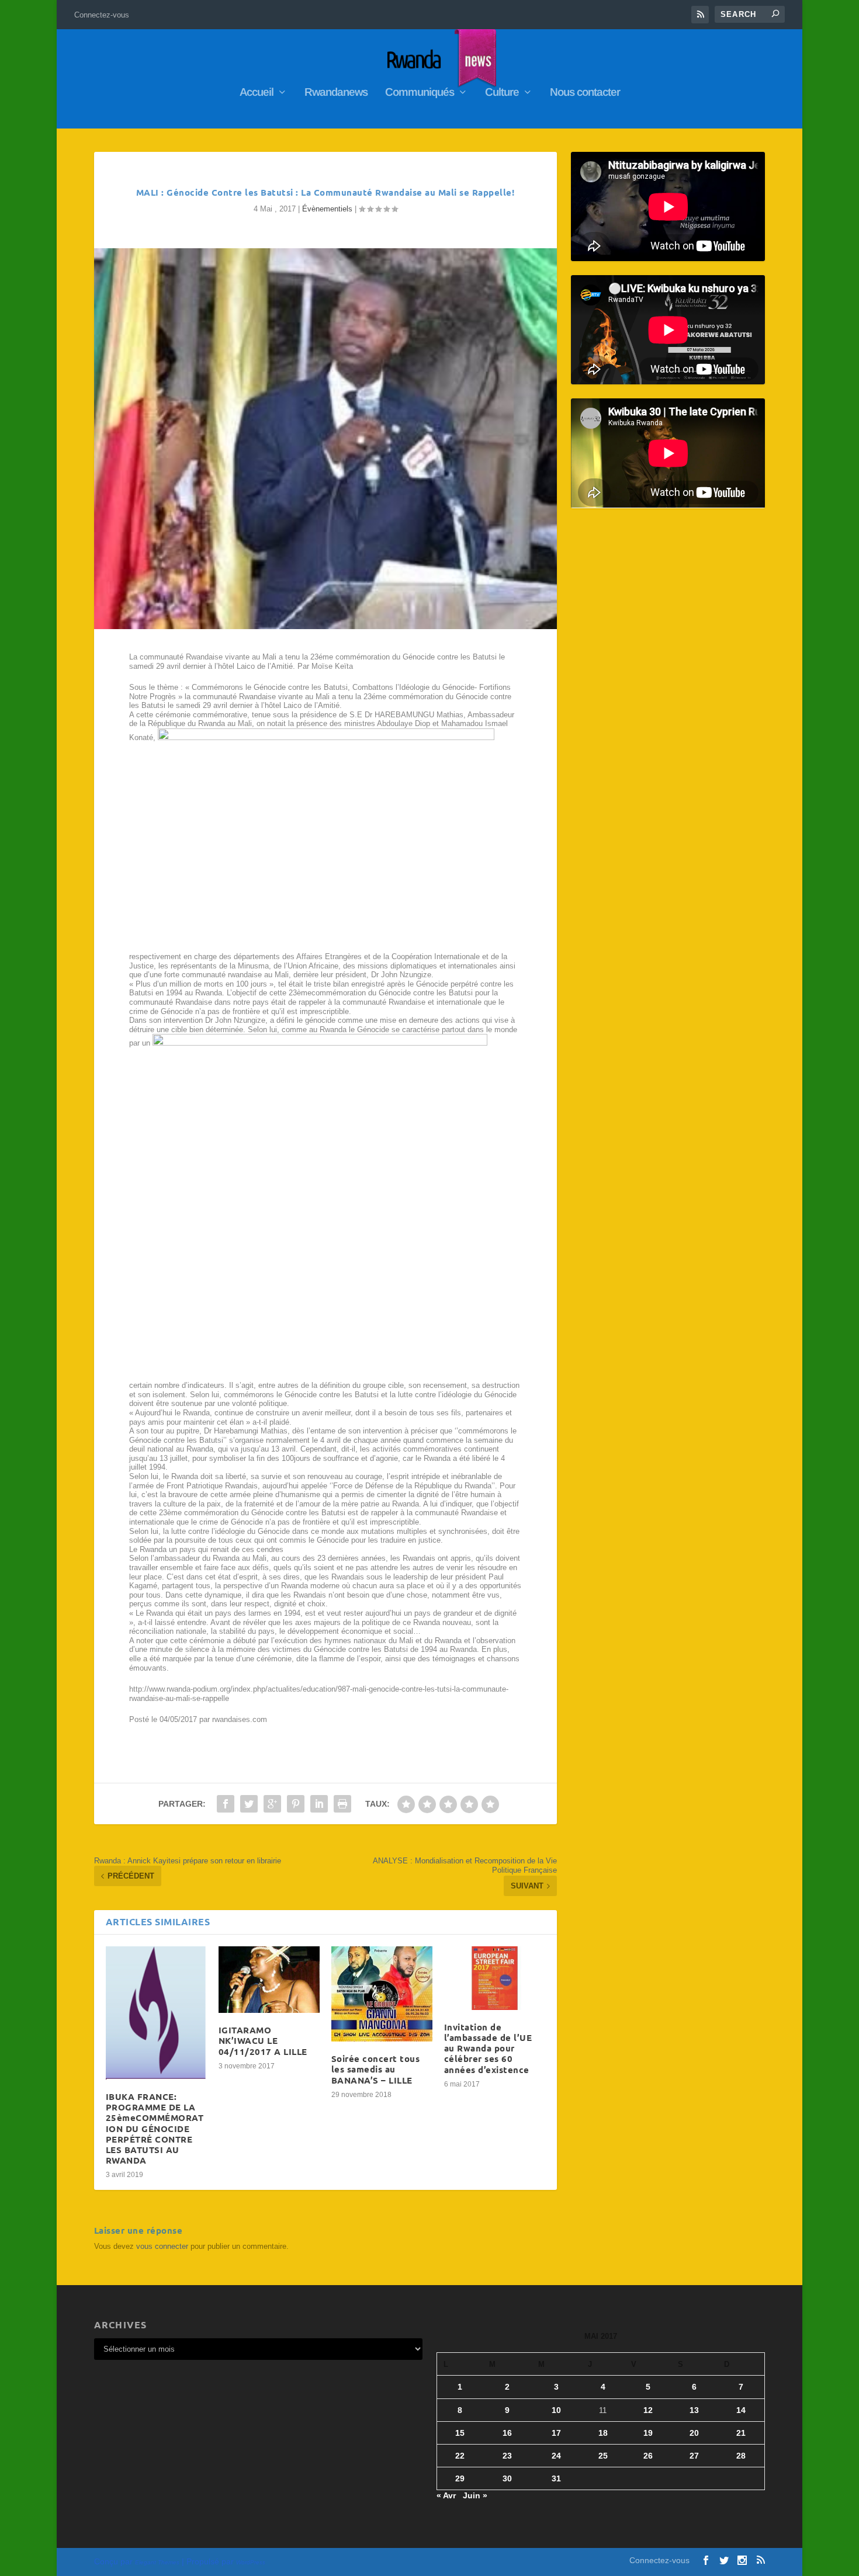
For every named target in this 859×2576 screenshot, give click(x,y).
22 (460, 2456)
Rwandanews (336, 93)
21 (741, 2433)
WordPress (251, 2562)
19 (648, 2433)
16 (507, 2433)
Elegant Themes (157, 2562)
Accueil (257, 93)
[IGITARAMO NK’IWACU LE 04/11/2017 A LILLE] (269, 1980)
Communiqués (420, 93)
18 (603, 2433)
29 (460, 2478)
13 (694, 2410)
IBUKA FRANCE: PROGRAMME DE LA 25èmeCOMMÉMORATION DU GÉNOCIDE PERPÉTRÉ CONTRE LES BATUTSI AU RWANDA (155, 2128)
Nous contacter (585, 93)
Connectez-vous (102, 15)
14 (741, 2410)
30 (507, 2478)
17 (556, 2433)
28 (741, 2456)
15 (460, 2433)
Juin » (475, 2495)
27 (694, 2456)
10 (556, 2410)
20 (694, 2433)
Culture (502, 93)
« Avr (446, 2495)
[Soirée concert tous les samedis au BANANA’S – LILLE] (382, 1994)
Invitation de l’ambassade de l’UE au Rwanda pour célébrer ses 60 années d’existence (488, 2048)
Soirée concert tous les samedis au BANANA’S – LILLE (376, 2069)
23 (507, 2456)
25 (603, 2456)
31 (556, 2478)
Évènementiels (327, 209)
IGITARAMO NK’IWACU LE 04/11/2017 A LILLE (263, 2040)
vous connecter (162, 2246)
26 (648, 2456)
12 (648, 2410)
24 (556, 2456)
